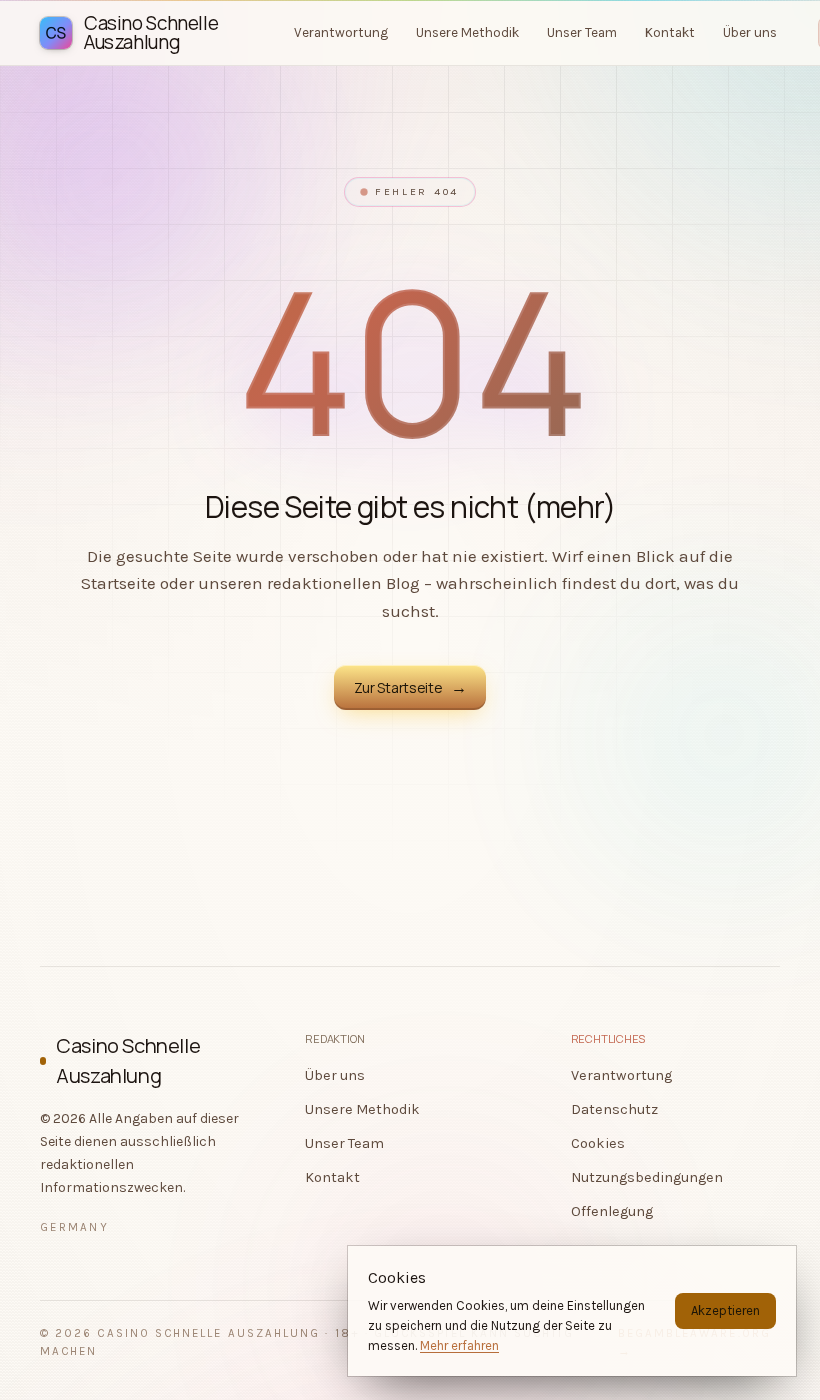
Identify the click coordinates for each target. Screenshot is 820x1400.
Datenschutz (614, 1109)
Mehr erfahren (459, 1345)
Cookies (598, 1143)
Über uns (335, 1075)
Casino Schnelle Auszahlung (128, 1060)
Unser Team (344, 1143)
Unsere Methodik (362, 1109)
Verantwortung (621, 1075)
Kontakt (332, 1177)
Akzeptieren (725, 1310)
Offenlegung (612, 1211)
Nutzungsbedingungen (647, 1177)
